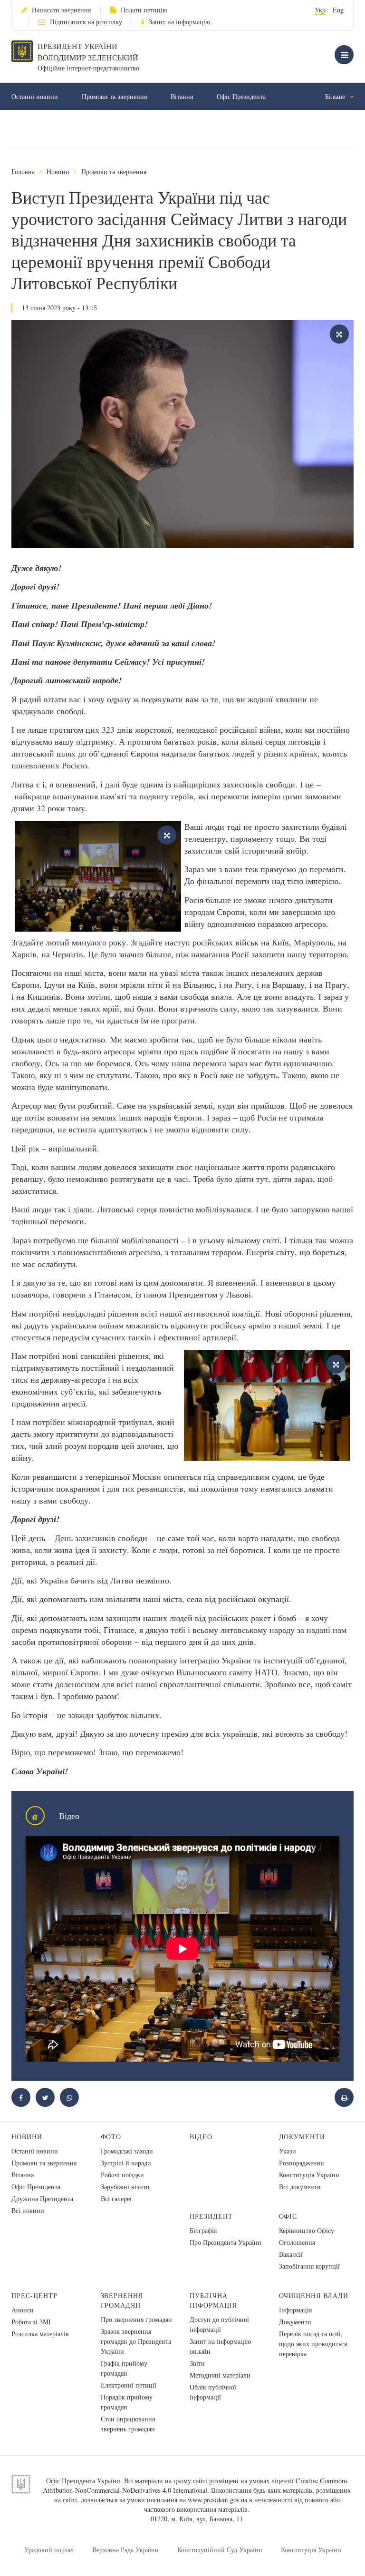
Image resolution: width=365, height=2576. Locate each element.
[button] (45, 2097)
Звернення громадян (122, 2300)
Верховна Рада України (125, 2550)
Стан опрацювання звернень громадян (128, 2424)
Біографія (203, 2230)
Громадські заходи (127, 2151)
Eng (338, 10)
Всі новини (28, 2210)
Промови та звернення (114, 96)
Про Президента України (226, 2242)
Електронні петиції (129, 2385)
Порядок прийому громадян (127, 2402)
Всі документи (300, 2187)
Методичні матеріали (220, 2375)
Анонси (23, 2310)
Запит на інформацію (179, 22)
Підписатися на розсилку (86, 22)
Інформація (295, 2310)
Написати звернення (61, 10)
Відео (201, 2137)
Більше (336, 96)
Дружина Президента (42, 2198)
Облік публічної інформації (213, 2392)
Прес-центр (34, 2296)
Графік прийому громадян (124, 2368)
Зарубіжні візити (125, 2187)
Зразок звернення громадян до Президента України (136, 2341)
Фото (111, 2137)
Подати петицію (144, 10)
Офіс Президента (241, 96)
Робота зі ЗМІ (31, 2322)
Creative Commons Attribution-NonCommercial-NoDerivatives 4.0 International (195, 2485)
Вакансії (291, 2254)
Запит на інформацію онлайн (220, 2346)
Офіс (288, 2216)
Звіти (197, 2363)
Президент (211, 2216)
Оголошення (297, 2242)
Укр (320, 10)
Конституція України (309, 2175)
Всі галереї (116, 2198)
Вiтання (182, 96)
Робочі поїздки (122, 2175)
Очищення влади (314, 2296)
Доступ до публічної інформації (219, 2324)
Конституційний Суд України (220, 2550)
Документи (302, 2137)
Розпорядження (301, 2163)
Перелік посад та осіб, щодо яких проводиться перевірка (313, 2344)
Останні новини (35, 96)
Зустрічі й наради (126, 2163)
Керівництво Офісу (307, 2230)
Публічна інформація (213, 2300)
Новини (58, 172)
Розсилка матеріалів (40, 2334)
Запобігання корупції (309, 2266)
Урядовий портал (49, 2550)
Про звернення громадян (136, 2319)
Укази (288, 2151)
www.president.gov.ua (217, 2500)
